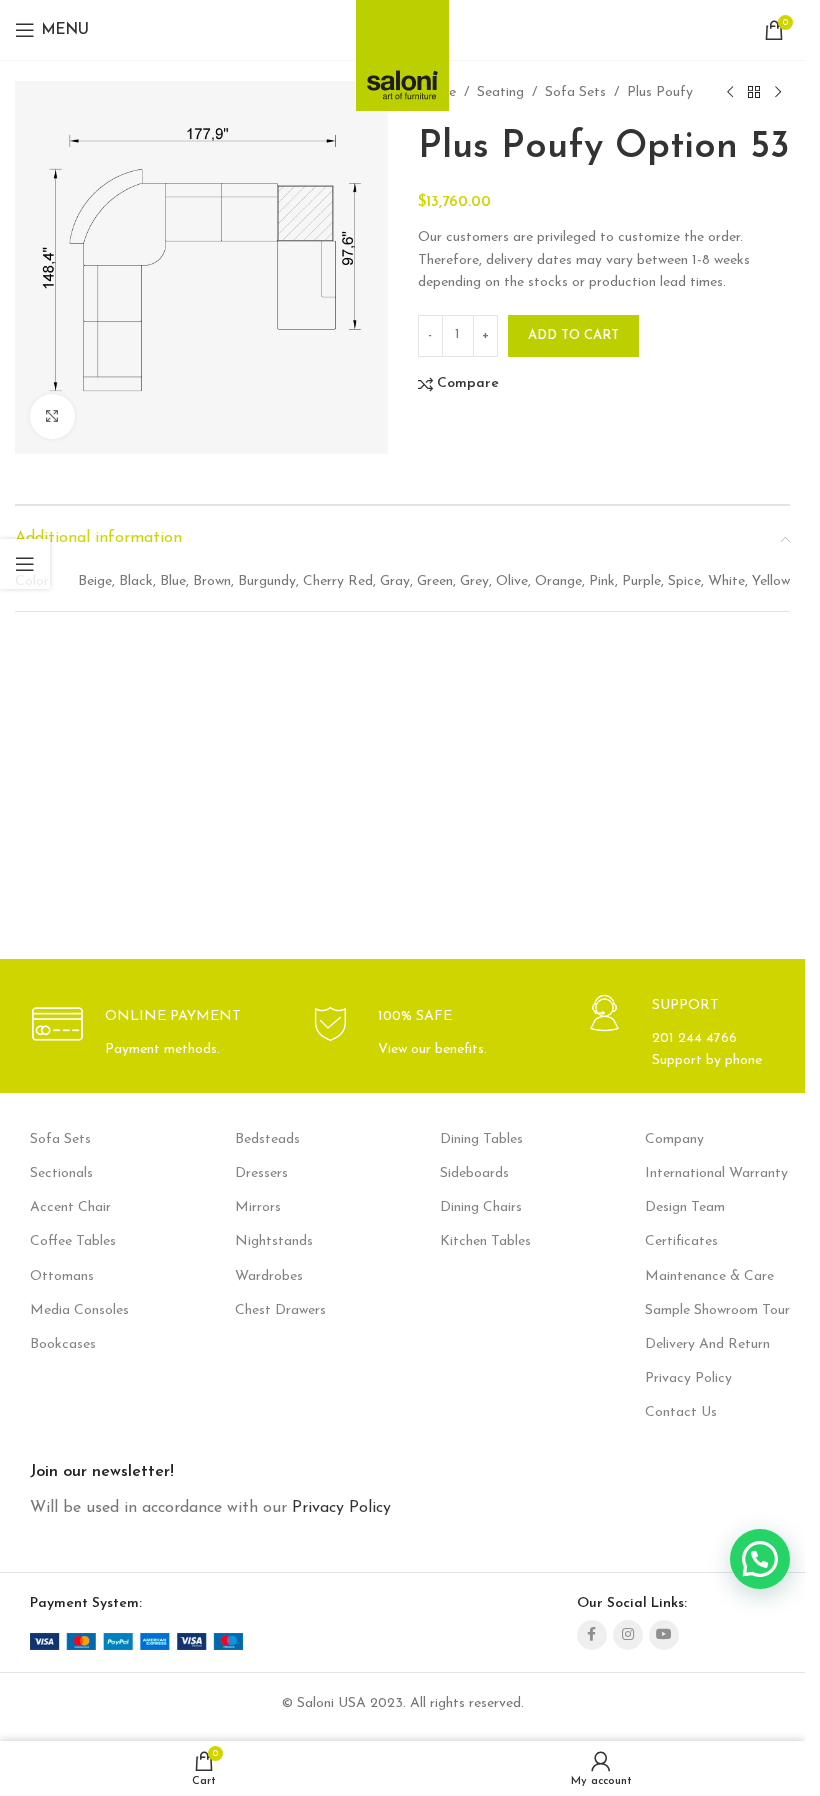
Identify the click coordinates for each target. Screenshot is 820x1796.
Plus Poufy (660, 92)
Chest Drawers (280, 1310)
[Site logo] (402, 49)
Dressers (261, 1173)
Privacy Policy (688, 1378)
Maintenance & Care (709, 1276)
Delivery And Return (707, 1344)
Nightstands (274, 1241)
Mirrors (258, 1207)
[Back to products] (754, 93)
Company (674, 1139)
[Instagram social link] (628, 1635)
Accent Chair (70, 1207)
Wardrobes (269, 1276)
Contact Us (681, 1412)
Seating (500, 92)
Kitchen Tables (485, 1241)
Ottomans (62, 1276)
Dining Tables (481, 1139)
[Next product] (778, 93)
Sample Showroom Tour (717, 1310)
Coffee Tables (73, 1241)
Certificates (681, 1241)
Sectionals (61, 1173)
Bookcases (63, 1344)
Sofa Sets (575, 92)
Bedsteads (267, 1139)
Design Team (685, 1207)
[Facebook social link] (592, 1635)
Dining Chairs (481, 1207)
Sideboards (474, 1173)
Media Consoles (79, 1310)
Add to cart (573, 335)
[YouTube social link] (664, 1635)
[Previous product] (730, 93)
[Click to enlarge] (52, 416)
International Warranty (716, 1173)
